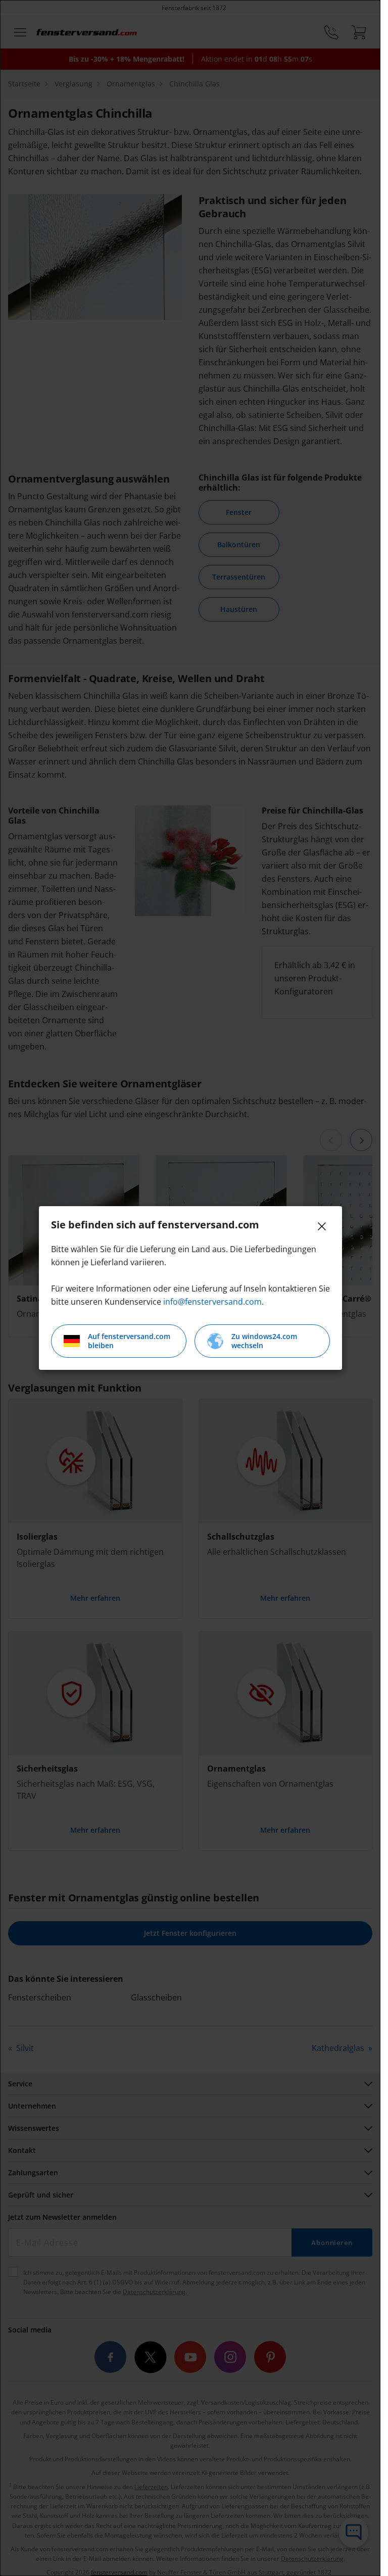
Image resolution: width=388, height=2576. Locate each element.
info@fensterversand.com (212, 1302)
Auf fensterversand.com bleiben (129, 1341)
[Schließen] (322, 1226)
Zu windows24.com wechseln (264, 1341)
